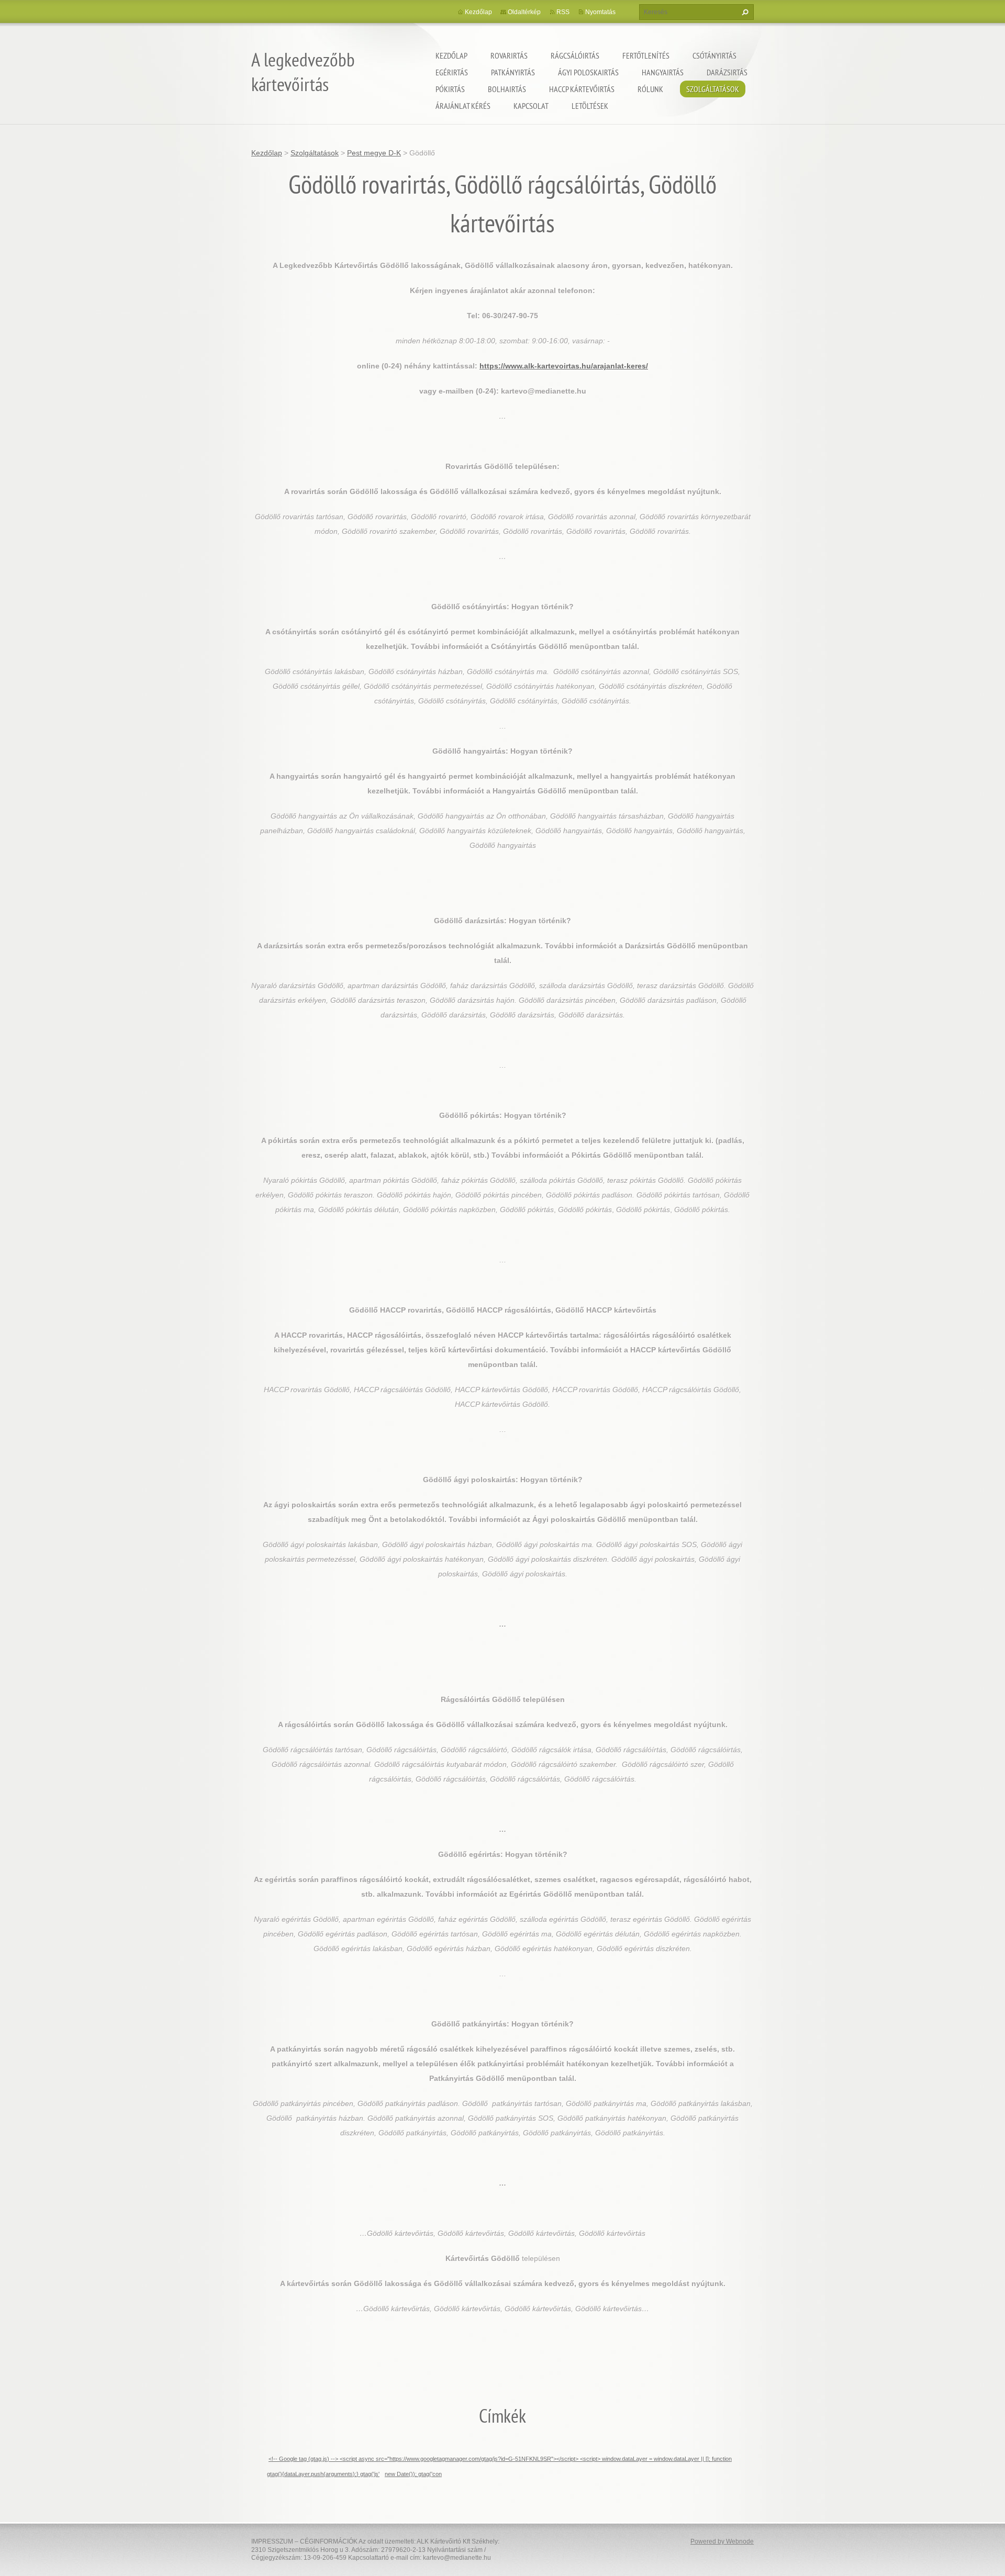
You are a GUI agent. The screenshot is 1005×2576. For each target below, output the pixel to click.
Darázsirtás (727, 72)
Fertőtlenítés (646, 55)
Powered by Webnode (722, 2541)
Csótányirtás (714, 55)
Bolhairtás (507, 89)
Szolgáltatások (713, 89)
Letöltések (590, 106)
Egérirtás (452, 72)
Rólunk (650, 89)
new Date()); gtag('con (413, 2474)
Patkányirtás (513, 72)
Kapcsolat (531, 106)
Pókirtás (450, 89)
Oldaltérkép (524, 12)
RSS (563, 12)
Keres (744, 12)
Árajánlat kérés (463, 106)
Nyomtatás (600, 12)
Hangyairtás (663, 72)
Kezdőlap (451, 55)
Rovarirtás (509, 55)
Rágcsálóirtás (575, 55)
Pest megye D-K (374, 153)
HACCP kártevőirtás (582, 89)
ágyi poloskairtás (588, 72)
